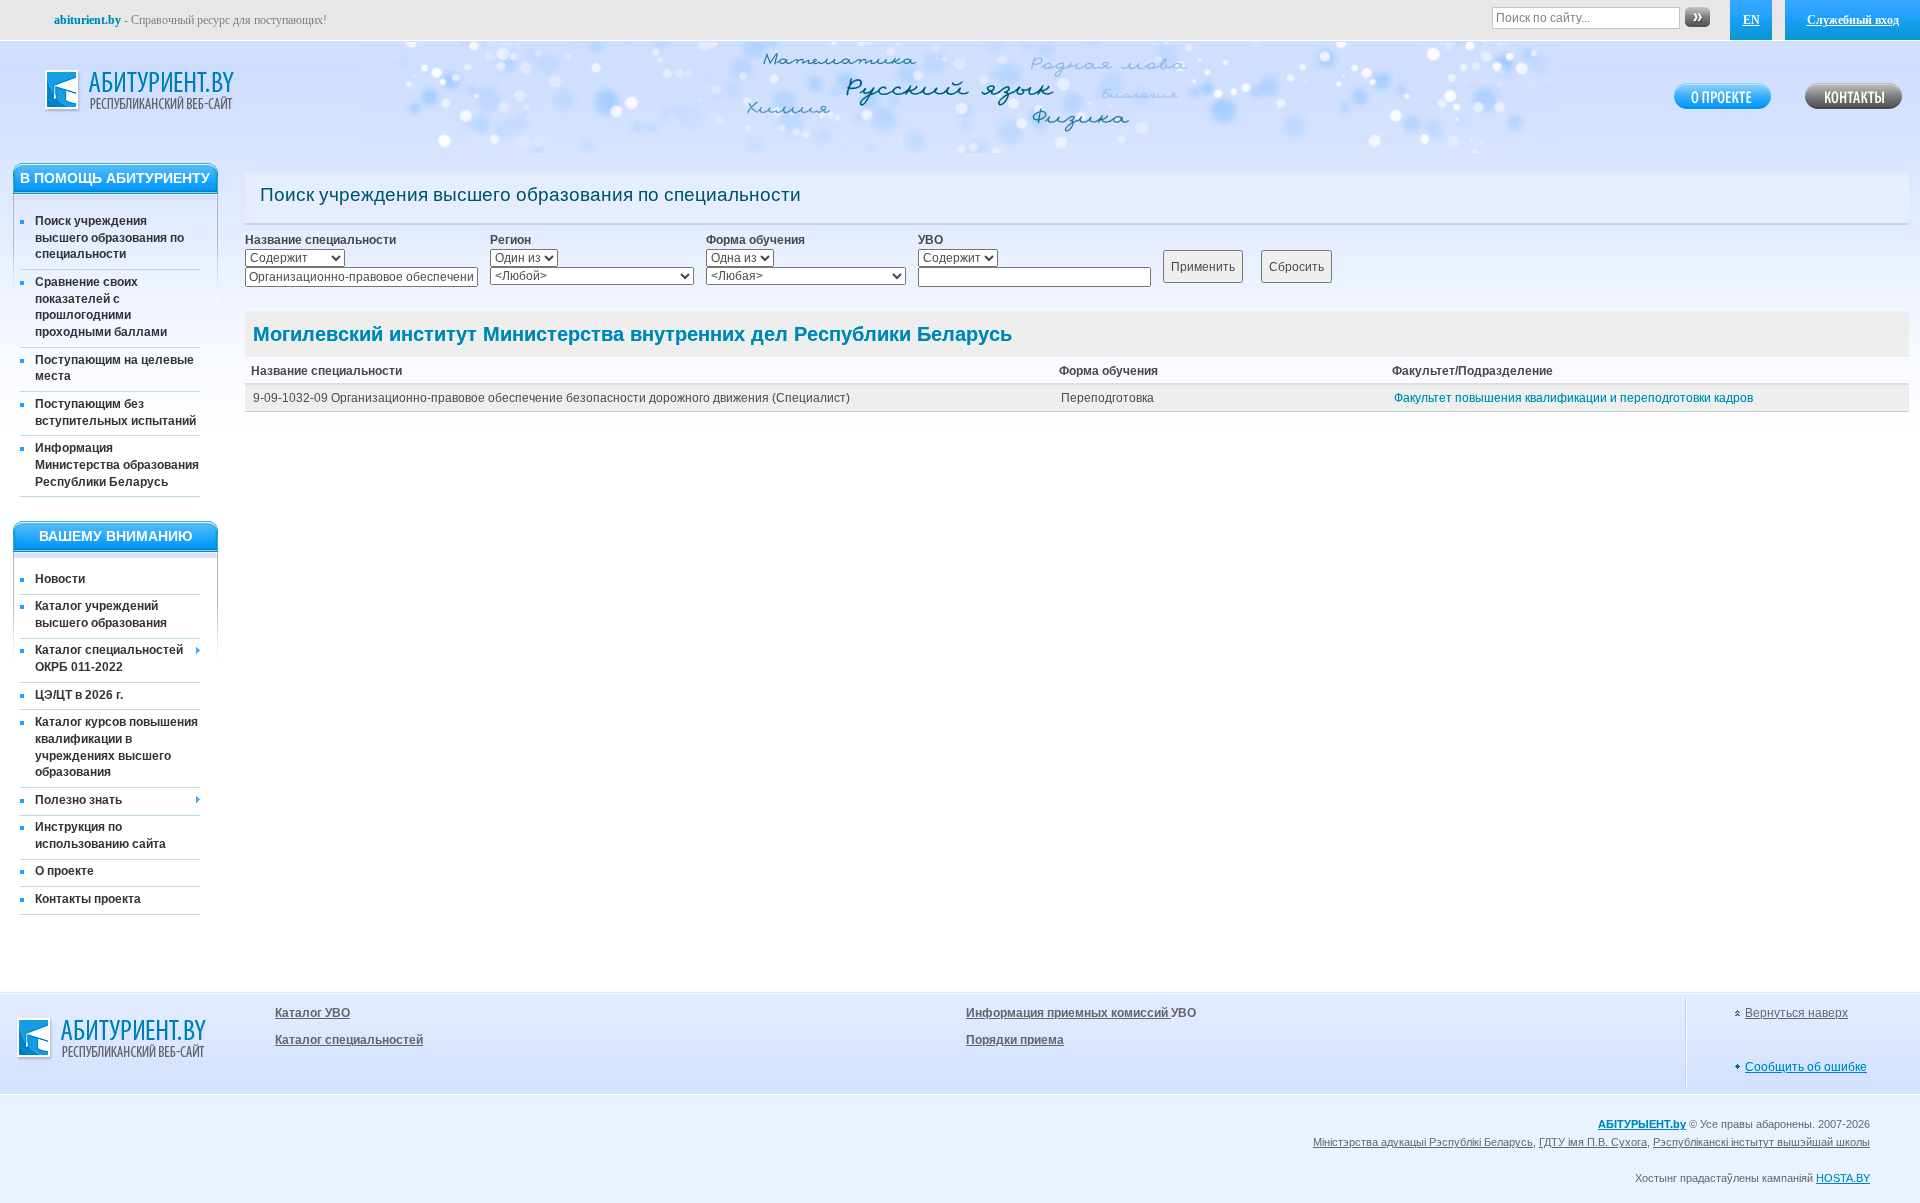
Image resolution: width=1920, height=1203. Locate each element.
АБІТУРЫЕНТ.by (1642, 1124)
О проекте (64, 871)
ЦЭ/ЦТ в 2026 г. (79, 695)
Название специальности (320, 240)
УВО (930, 240)
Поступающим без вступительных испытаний (115, 412)
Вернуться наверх (1796, 1013)
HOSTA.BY (1843, 1178)
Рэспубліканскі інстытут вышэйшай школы (1761, 1142)
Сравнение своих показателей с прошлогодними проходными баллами (101, 307)
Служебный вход (1853, 20)
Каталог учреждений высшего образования (101, 614)
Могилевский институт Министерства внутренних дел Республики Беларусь (632, 334)
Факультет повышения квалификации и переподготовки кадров (1573, 398)
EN (1751, 20)
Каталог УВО (312, 1013)
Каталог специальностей (349, 1040)
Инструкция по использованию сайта (100, 835)
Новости (60, 579)
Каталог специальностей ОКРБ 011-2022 (109, 658)
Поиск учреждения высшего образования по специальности (109, 238)
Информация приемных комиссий (1068, 1013)
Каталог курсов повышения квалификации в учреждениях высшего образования (116, 747)
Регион (510, 240)
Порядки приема (1015, 1040)
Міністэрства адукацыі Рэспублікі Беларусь (1423, 1142)
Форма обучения (755, 240)
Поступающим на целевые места (114, 368)
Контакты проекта (88, 899)
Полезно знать (78, 800)
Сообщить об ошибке (1806, 1067)
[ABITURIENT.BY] (138, 91)
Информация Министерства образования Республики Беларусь (117, 465)
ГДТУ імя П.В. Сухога (1593, 1142)
